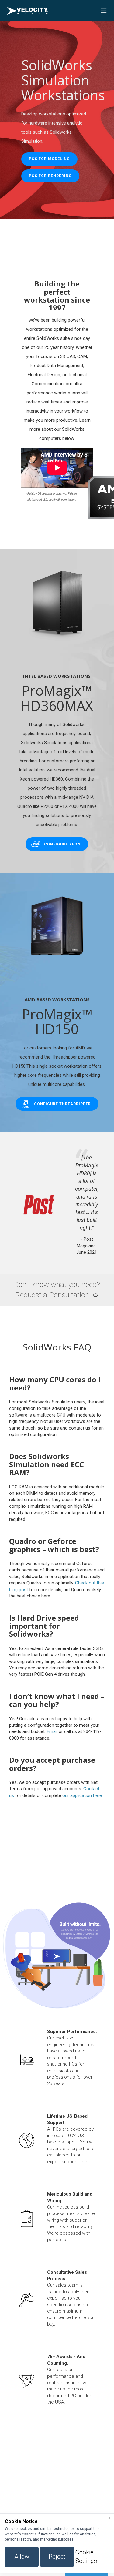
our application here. (83, 1795)
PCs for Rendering (50, 176)
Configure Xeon (62, 844)
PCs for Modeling (49, 159)
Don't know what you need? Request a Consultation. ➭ (57, 1290)
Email (52, 1731)
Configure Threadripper (62, 1104)
